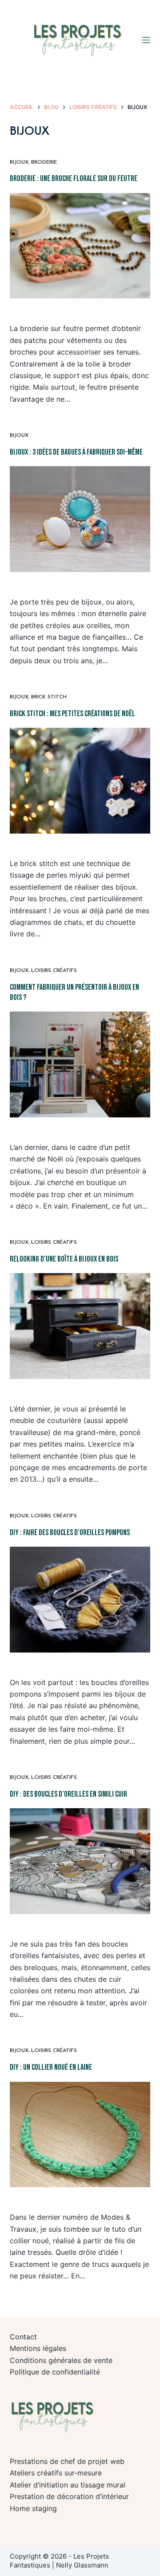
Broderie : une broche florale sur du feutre (74, 179)
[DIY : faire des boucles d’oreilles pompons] (80, 1600)
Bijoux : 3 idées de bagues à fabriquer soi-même (76, 452)
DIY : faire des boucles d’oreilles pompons (70, 1533)
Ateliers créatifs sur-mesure (56, 2473)
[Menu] (146, 40)
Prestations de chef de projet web (67, 2461)
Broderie (44, 162)
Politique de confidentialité (55, 2372)
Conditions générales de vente (61, 2360)
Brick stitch (49, 697)
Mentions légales (38, 2348)
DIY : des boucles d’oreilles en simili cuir (68, 1794)
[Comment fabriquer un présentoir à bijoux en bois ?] (80, 1064)
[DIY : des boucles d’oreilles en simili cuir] (80, 1861)
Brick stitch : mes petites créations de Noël (72, 714)
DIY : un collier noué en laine (51, 2067)
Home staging (33, 2508)
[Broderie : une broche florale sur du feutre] (80, 246)
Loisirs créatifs (54, 971)
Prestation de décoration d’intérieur (69, 2496)
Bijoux (19, 162)
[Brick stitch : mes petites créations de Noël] (80, 781)
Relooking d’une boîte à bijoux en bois (64, 1259)
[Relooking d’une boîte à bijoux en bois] (80, 1326)
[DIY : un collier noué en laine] (80, 2135)
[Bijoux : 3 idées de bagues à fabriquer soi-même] (80, 519)
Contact (23, 2337)
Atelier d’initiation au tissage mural (68, 2485)
